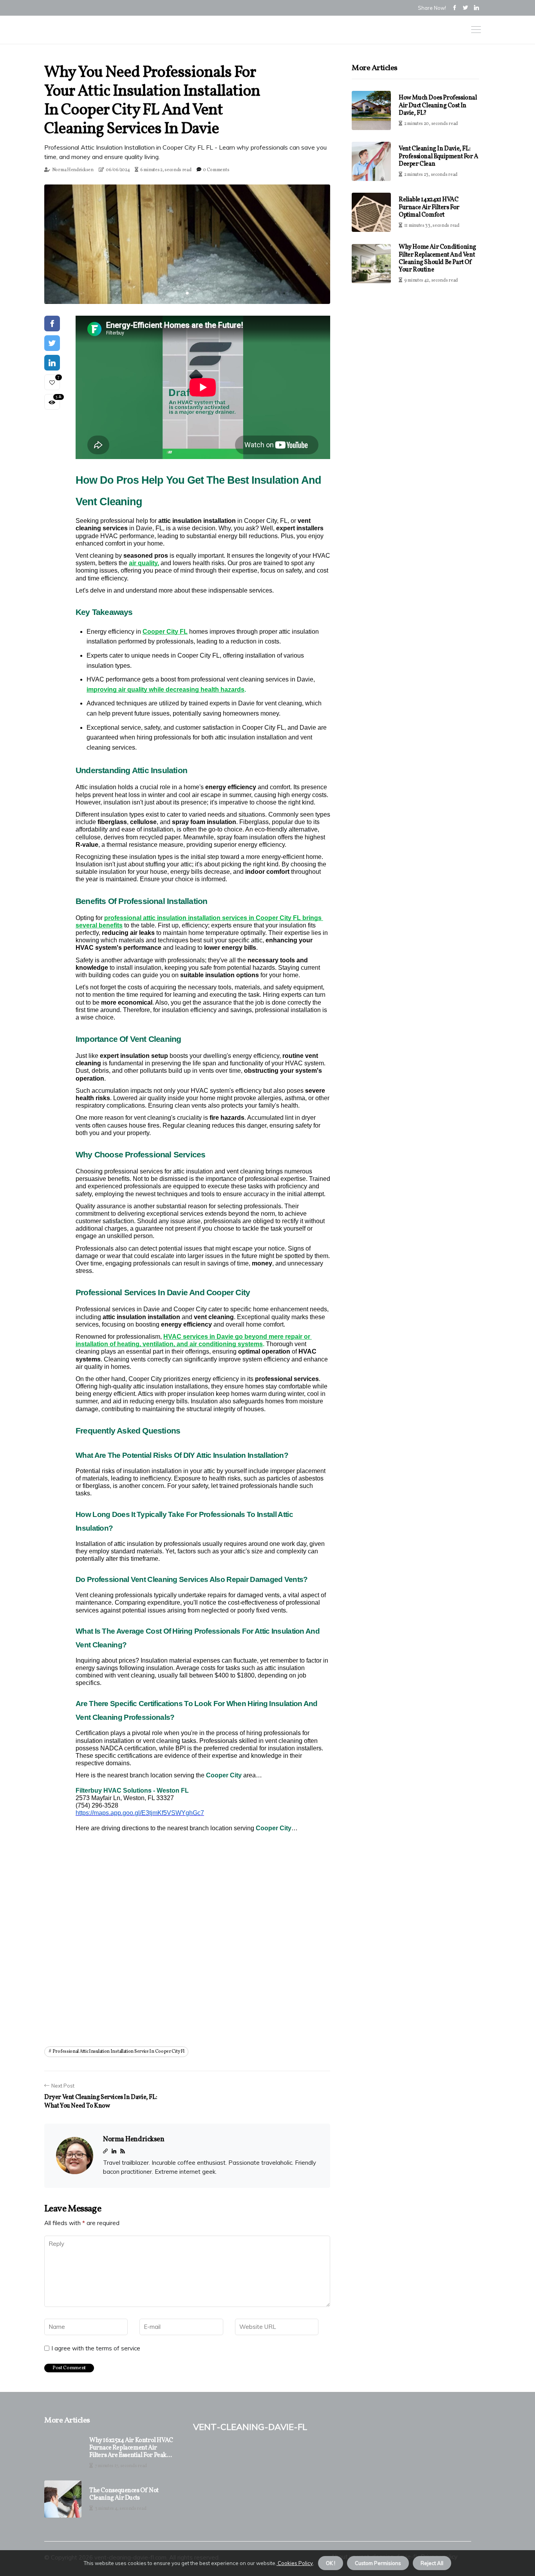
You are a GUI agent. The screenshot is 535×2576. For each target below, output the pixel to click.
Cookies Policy (295, 2563)
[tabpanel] (187, 244)
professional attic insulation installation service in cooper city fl (118, 2052)
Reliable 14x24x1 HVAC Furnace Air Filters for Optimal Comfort (429, 207)
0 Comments (216, 170)
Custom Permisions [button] (378, 2563)
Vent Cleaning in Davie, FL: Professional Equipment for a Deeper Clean (438, 156)
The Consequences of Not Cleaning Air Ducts (124, 2495)
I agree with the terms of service (96, 2348)
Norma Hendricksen (73, 170)
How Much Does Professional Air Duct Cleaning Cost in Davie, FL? (438, 105)
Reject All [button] (432, 2563)
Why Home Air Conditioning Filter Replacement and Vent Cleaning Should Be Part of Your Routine (437, 259)
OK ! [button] (331, 2563)
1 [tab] (187, 293)
